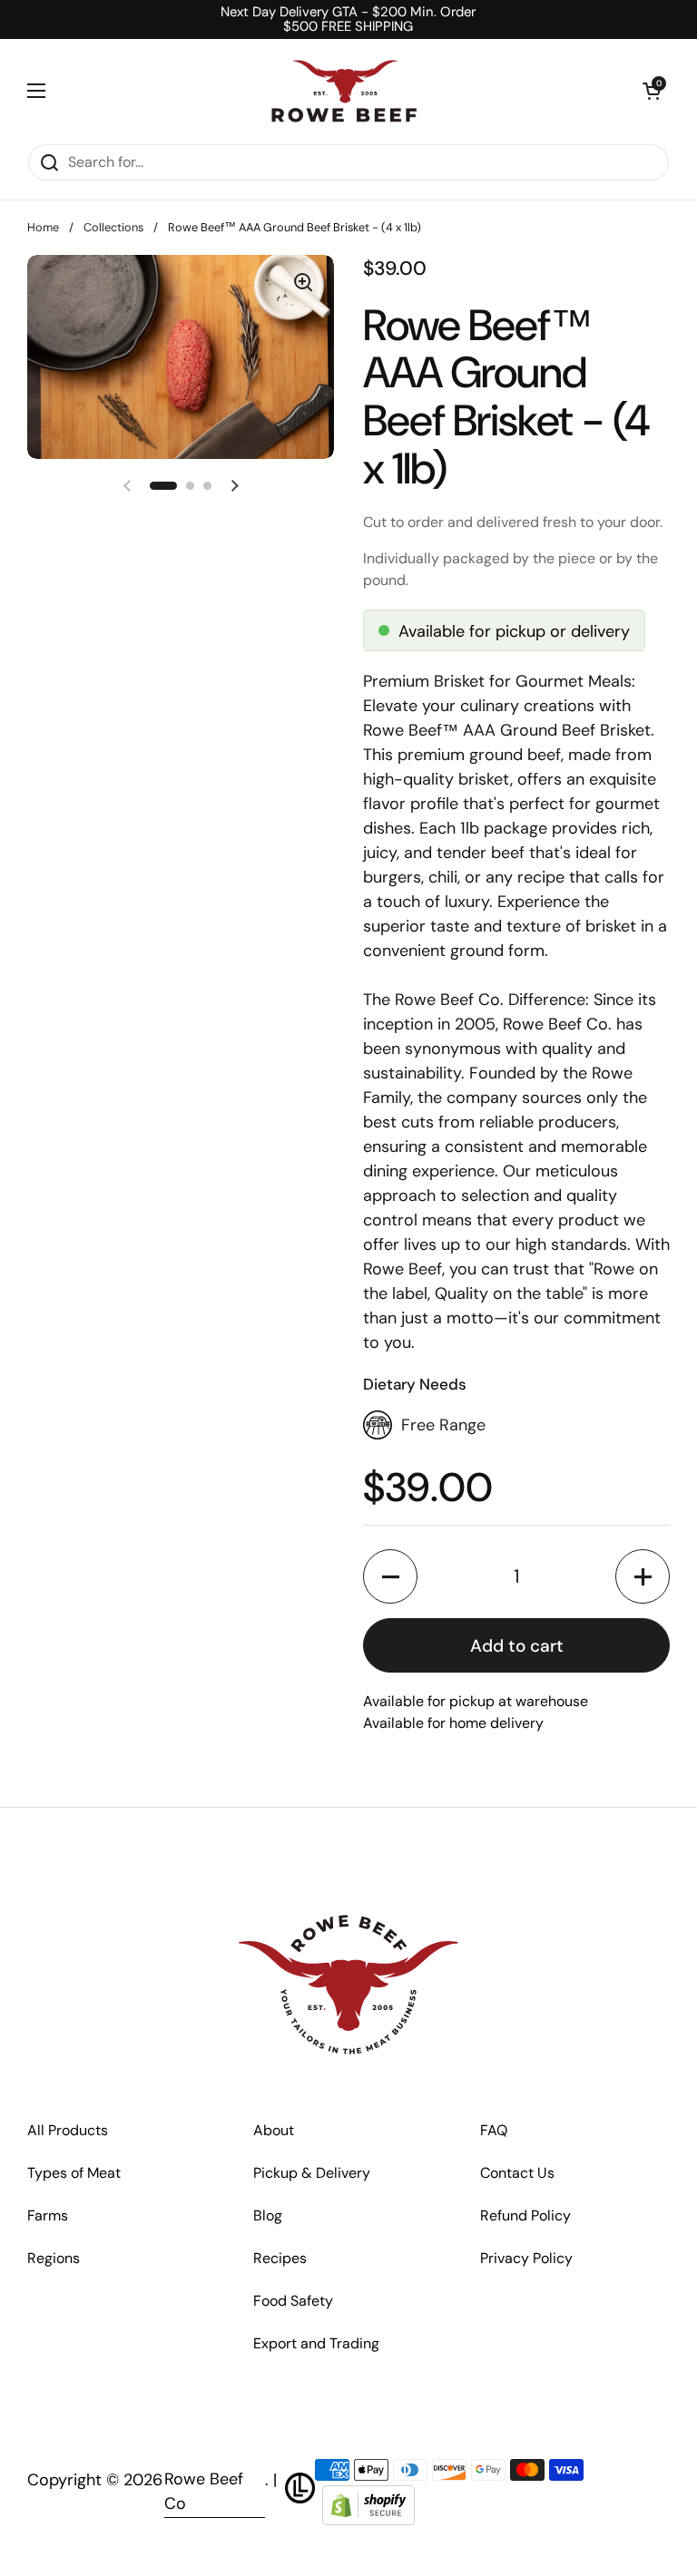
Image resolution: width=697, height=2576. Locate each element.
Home (43, 227)
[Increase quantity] (643, 1576)
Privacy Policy (526, 2258)
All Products (68, 2130)
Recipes (280, 2258)
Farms (48, 2215)
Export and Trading (316, 2343)
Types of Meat (74, 2173)
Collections (113, 227)
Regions (54, 2258)
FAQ (494, 2130)
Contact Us (517, 2173)
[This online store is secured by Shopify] (368, 2506)
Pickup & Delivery (312, 2173)
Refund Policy (525, 2215)
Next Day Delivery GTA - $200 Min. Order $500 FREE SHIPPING (348, 20)
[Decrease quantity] (390, 1576)
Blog (268, 2215)
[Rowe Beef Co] (344, 91)
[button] (652, 91)
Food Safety (293, 2301)
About (274, 2130)
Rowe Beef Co (204, 2491)
